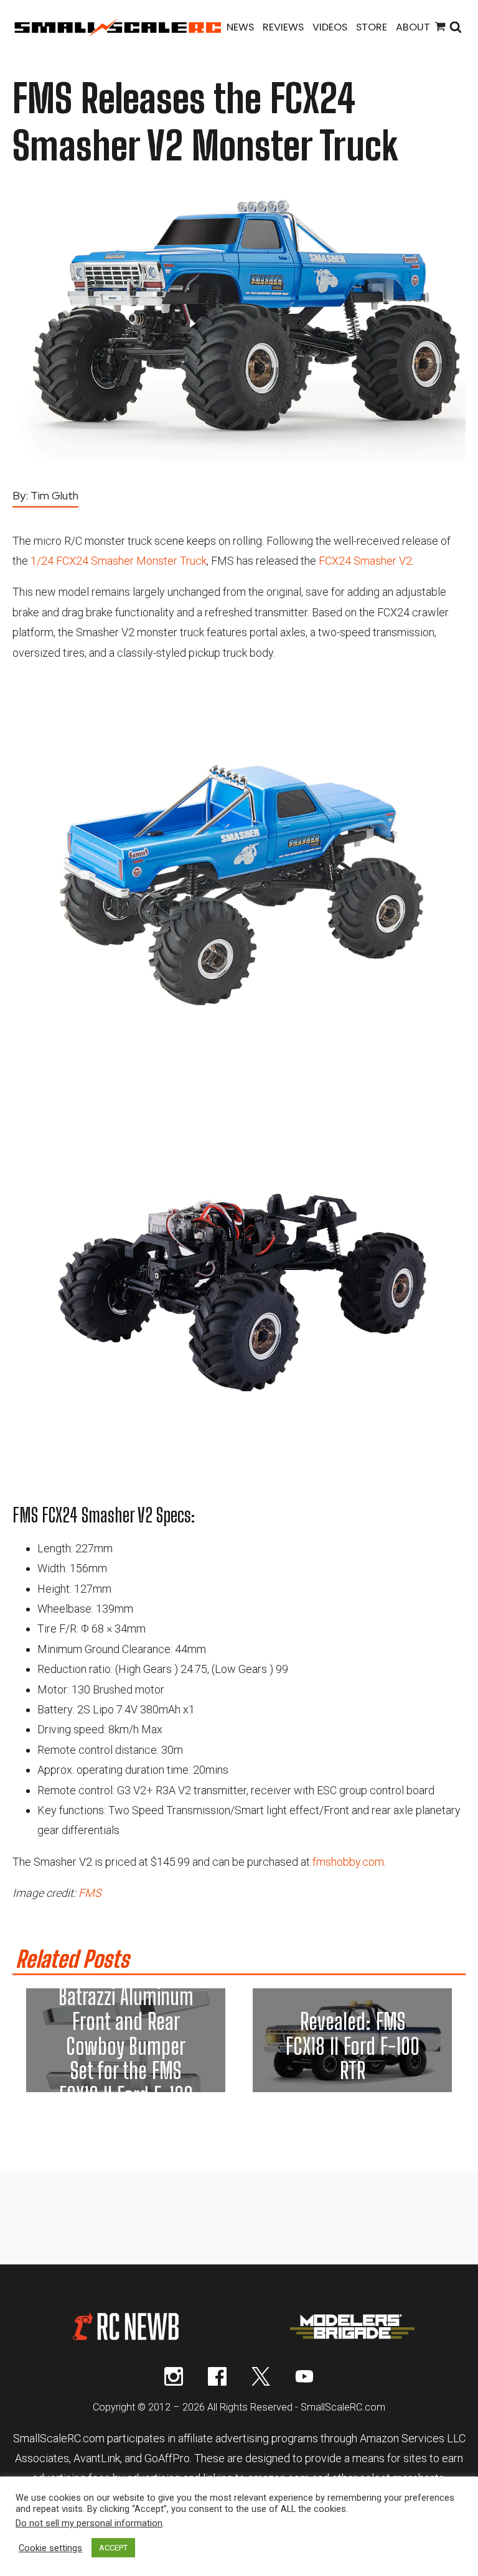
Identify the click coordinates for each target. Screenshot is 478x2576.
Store (372, 27)
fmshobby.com (348, 1862)
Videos (330, 27)
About (413, 27)
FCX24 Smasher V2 (365, 561)
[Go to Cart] (440, 28)
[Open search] (456, 28)
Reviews (283, 27)
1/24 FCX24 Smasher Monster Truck (119, 561)
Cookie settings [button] (50, 2548)
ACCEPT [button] (113, 2548)
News (240, 27)
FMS (90, 1893)
